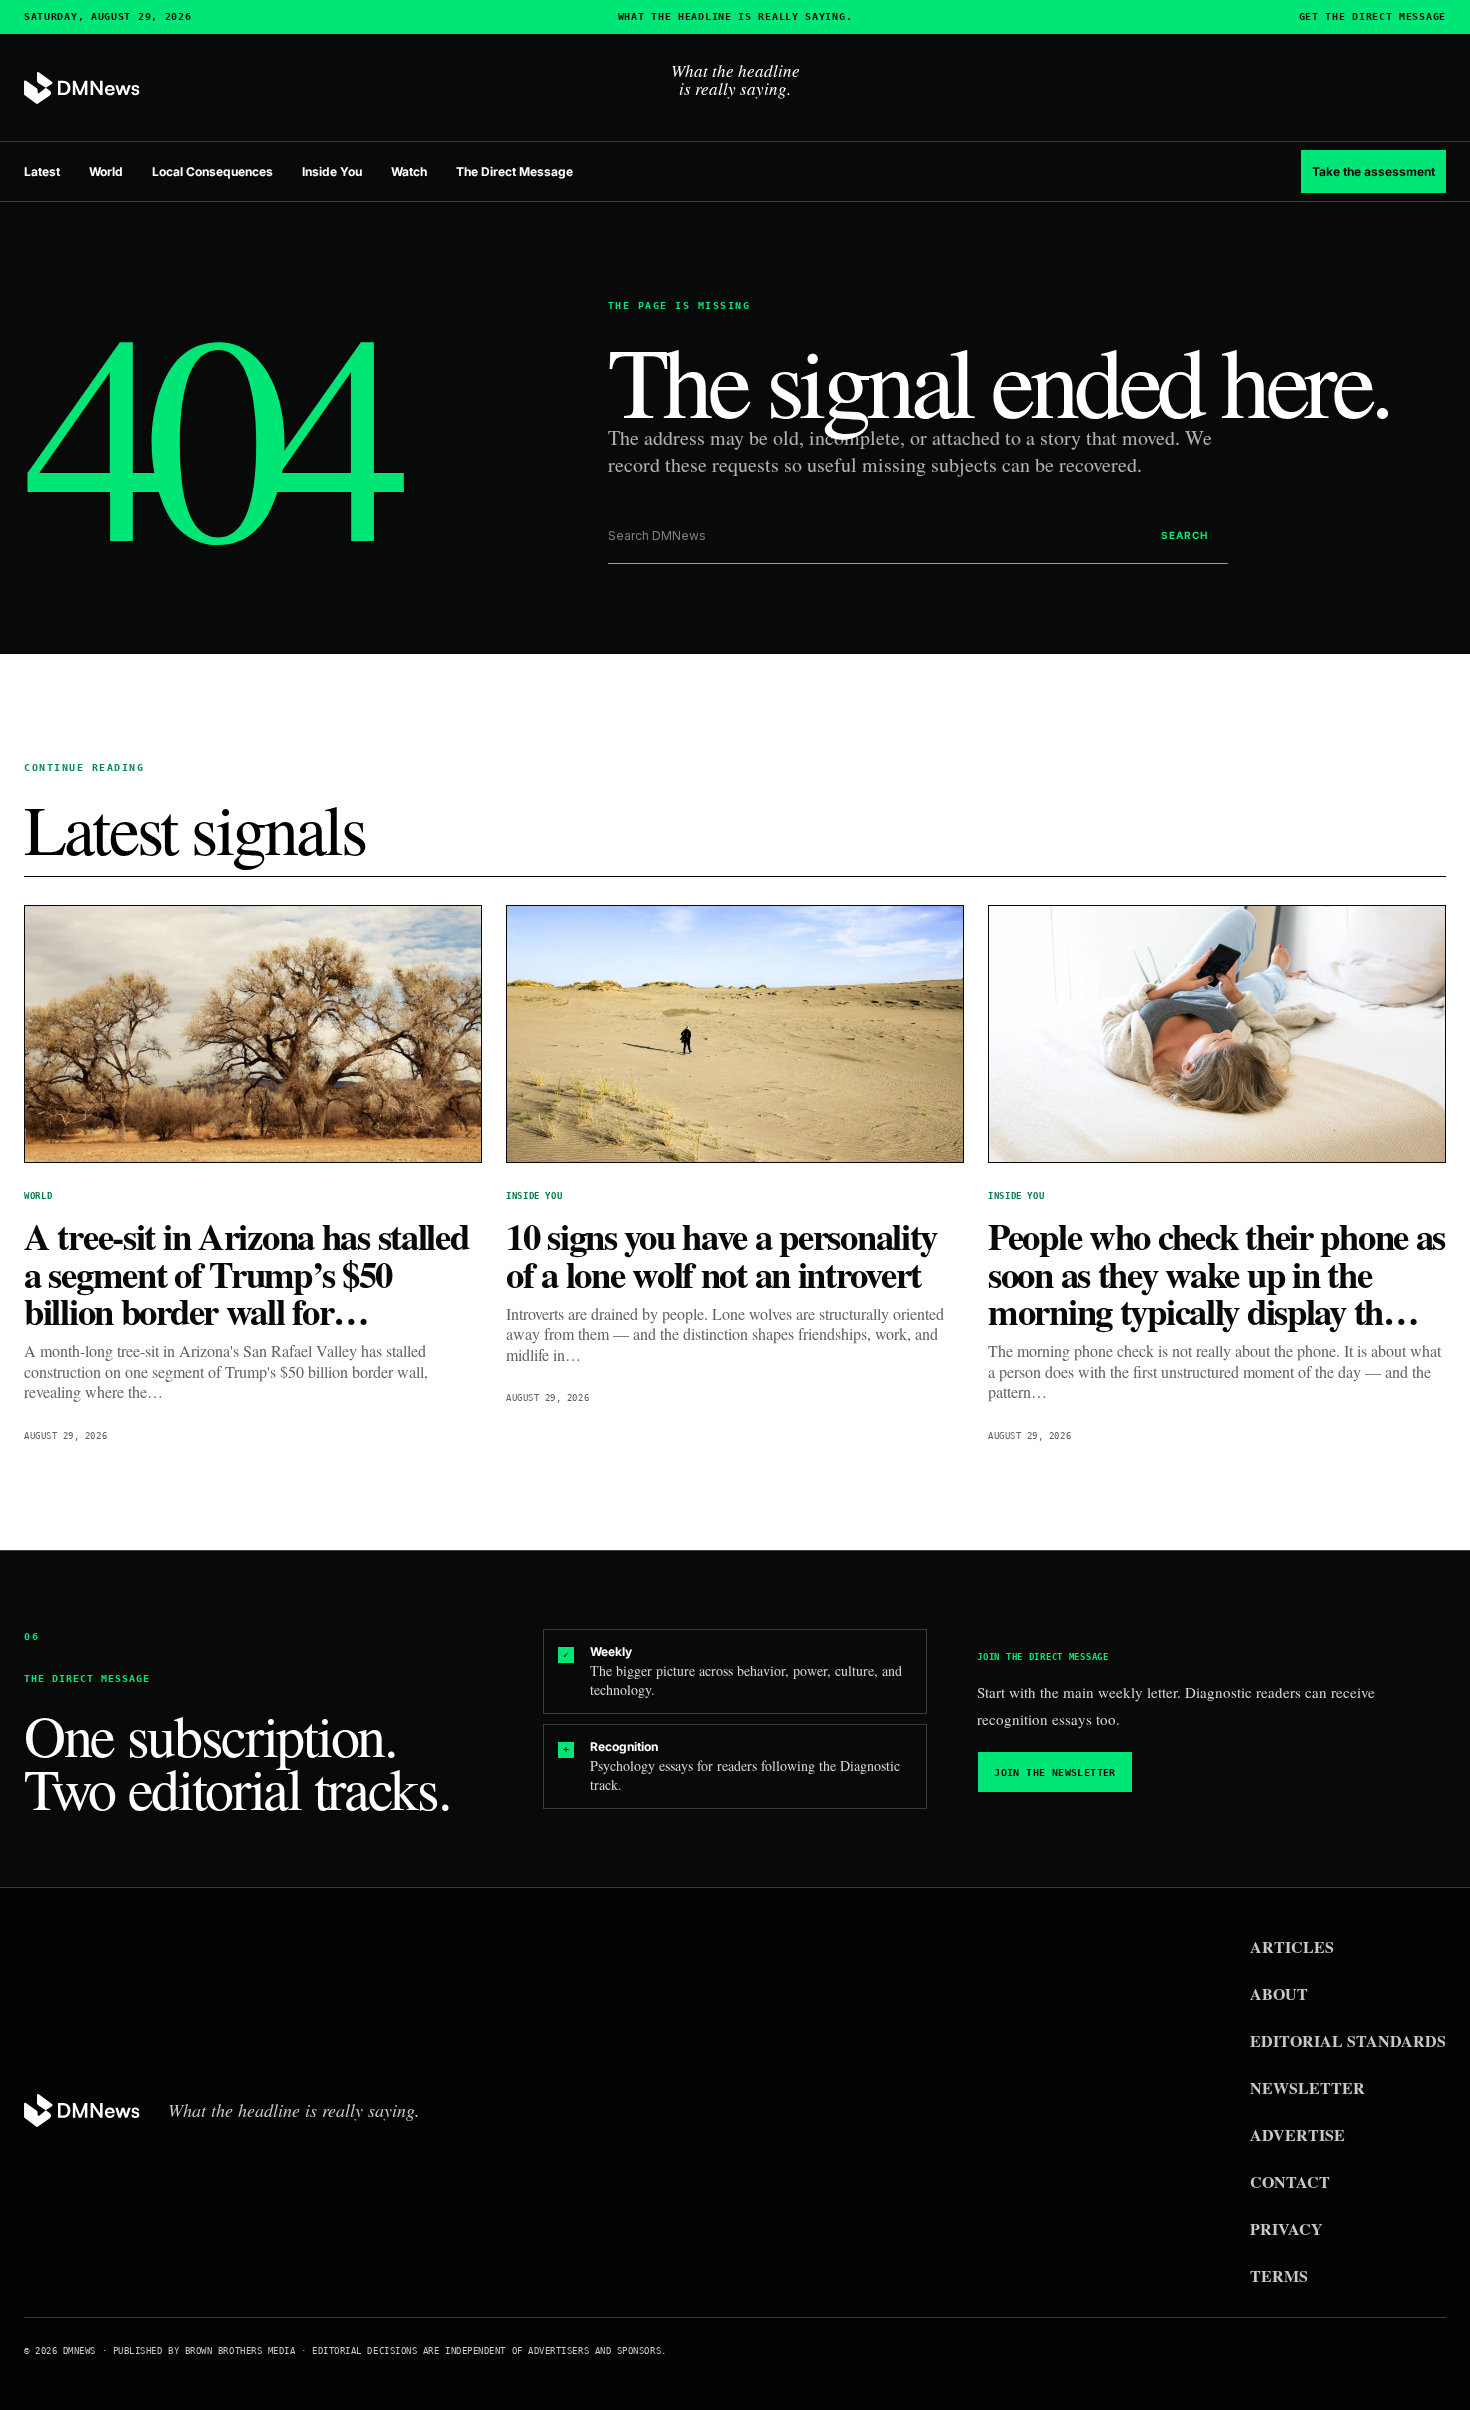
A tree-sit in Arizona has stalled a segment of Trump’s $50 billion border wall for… (246, 1273)
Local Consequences (212, 171)
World (106, 171)
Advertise (1297, 2134)
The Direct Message (514, 171)
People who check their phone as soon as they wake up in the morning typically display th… (1216, 1273)
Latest (42, 171)
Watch (409, 171)
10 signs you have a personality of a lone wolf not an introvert (721, 1254)
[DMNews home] (82, 88)
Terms (1279, 2275)
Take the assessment (1373, 171)
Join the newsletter (1055, 1772)
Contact (1290, 2181)
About (1279, 1993)
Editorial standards (1348, 2040)
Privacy (1286, 2228)
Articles (1292, 1946)
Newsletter (1307, 2087)
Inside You (332, 171)
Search (1184, 535)
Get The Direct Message (1372, 17)
